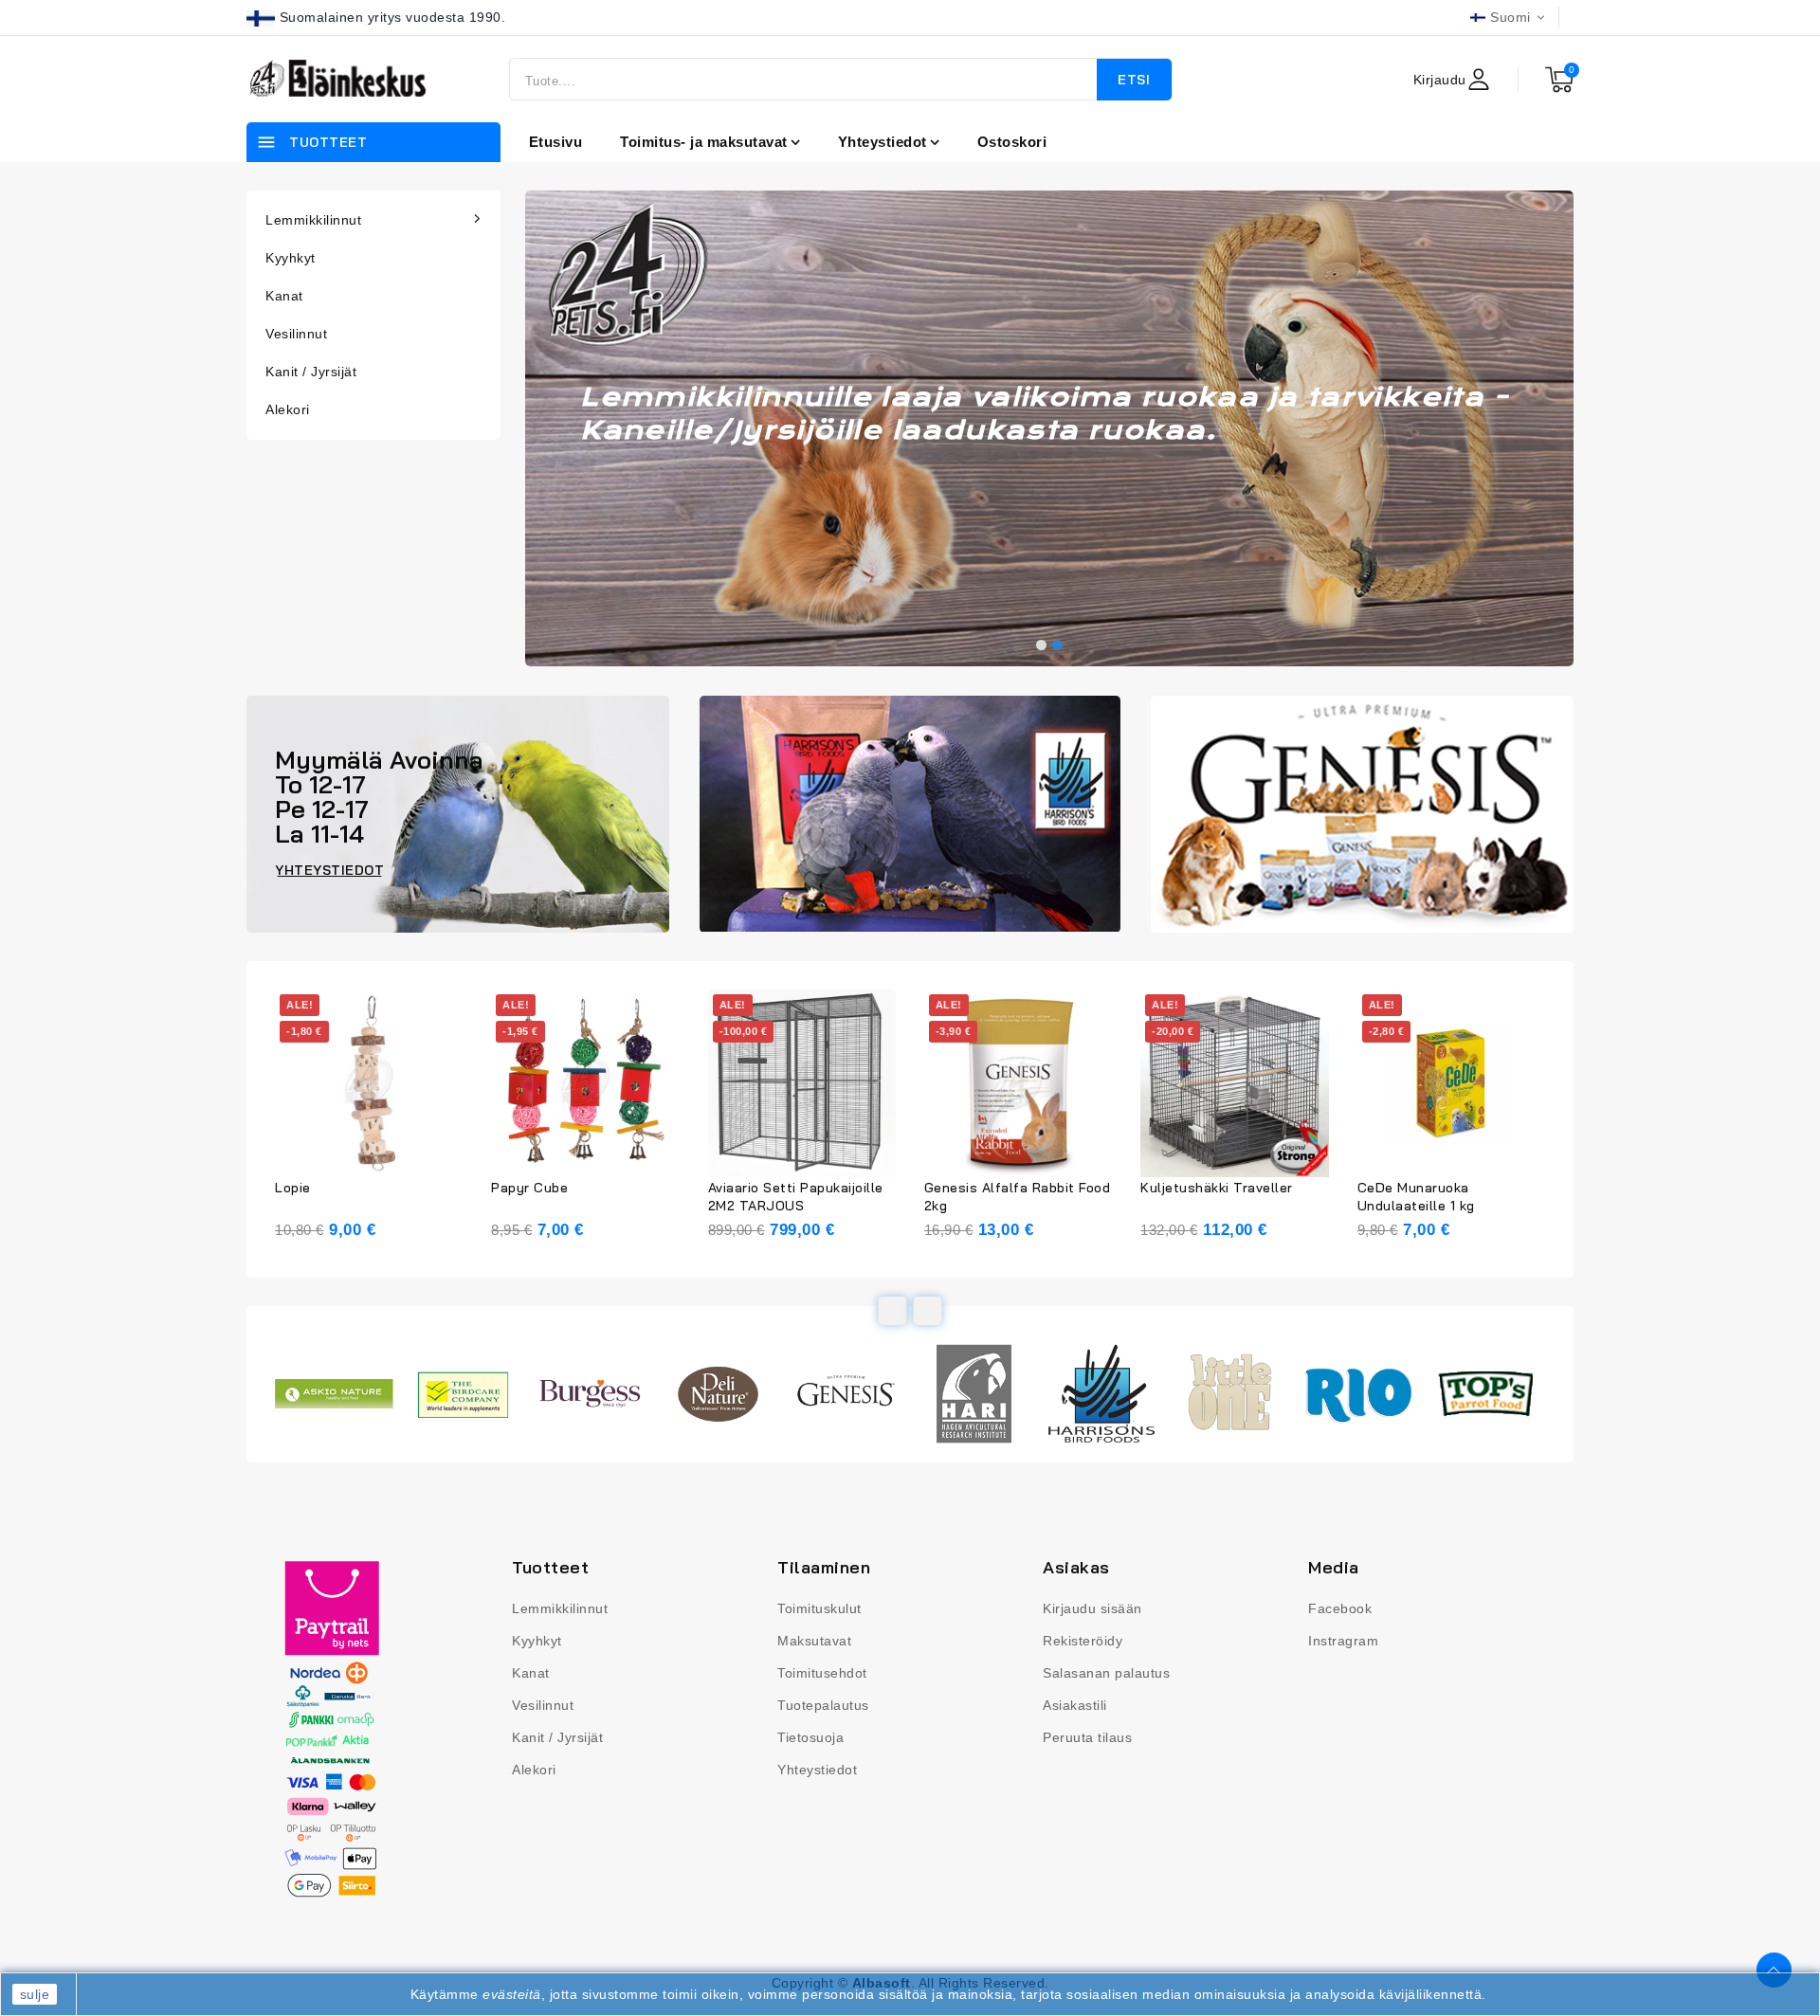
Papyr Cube (529, 1188)
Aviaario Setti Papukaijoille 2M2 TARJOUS (796, 1197)
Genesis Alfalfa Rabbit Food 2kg (1018, 1197)
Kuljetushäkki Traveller (1217, 1188)
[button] (1041, 645)
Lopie (293, 1188)
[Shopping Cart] (1559, 80)
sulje (35, 1994)
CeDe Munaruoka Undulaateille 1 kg (1416, 1197)
